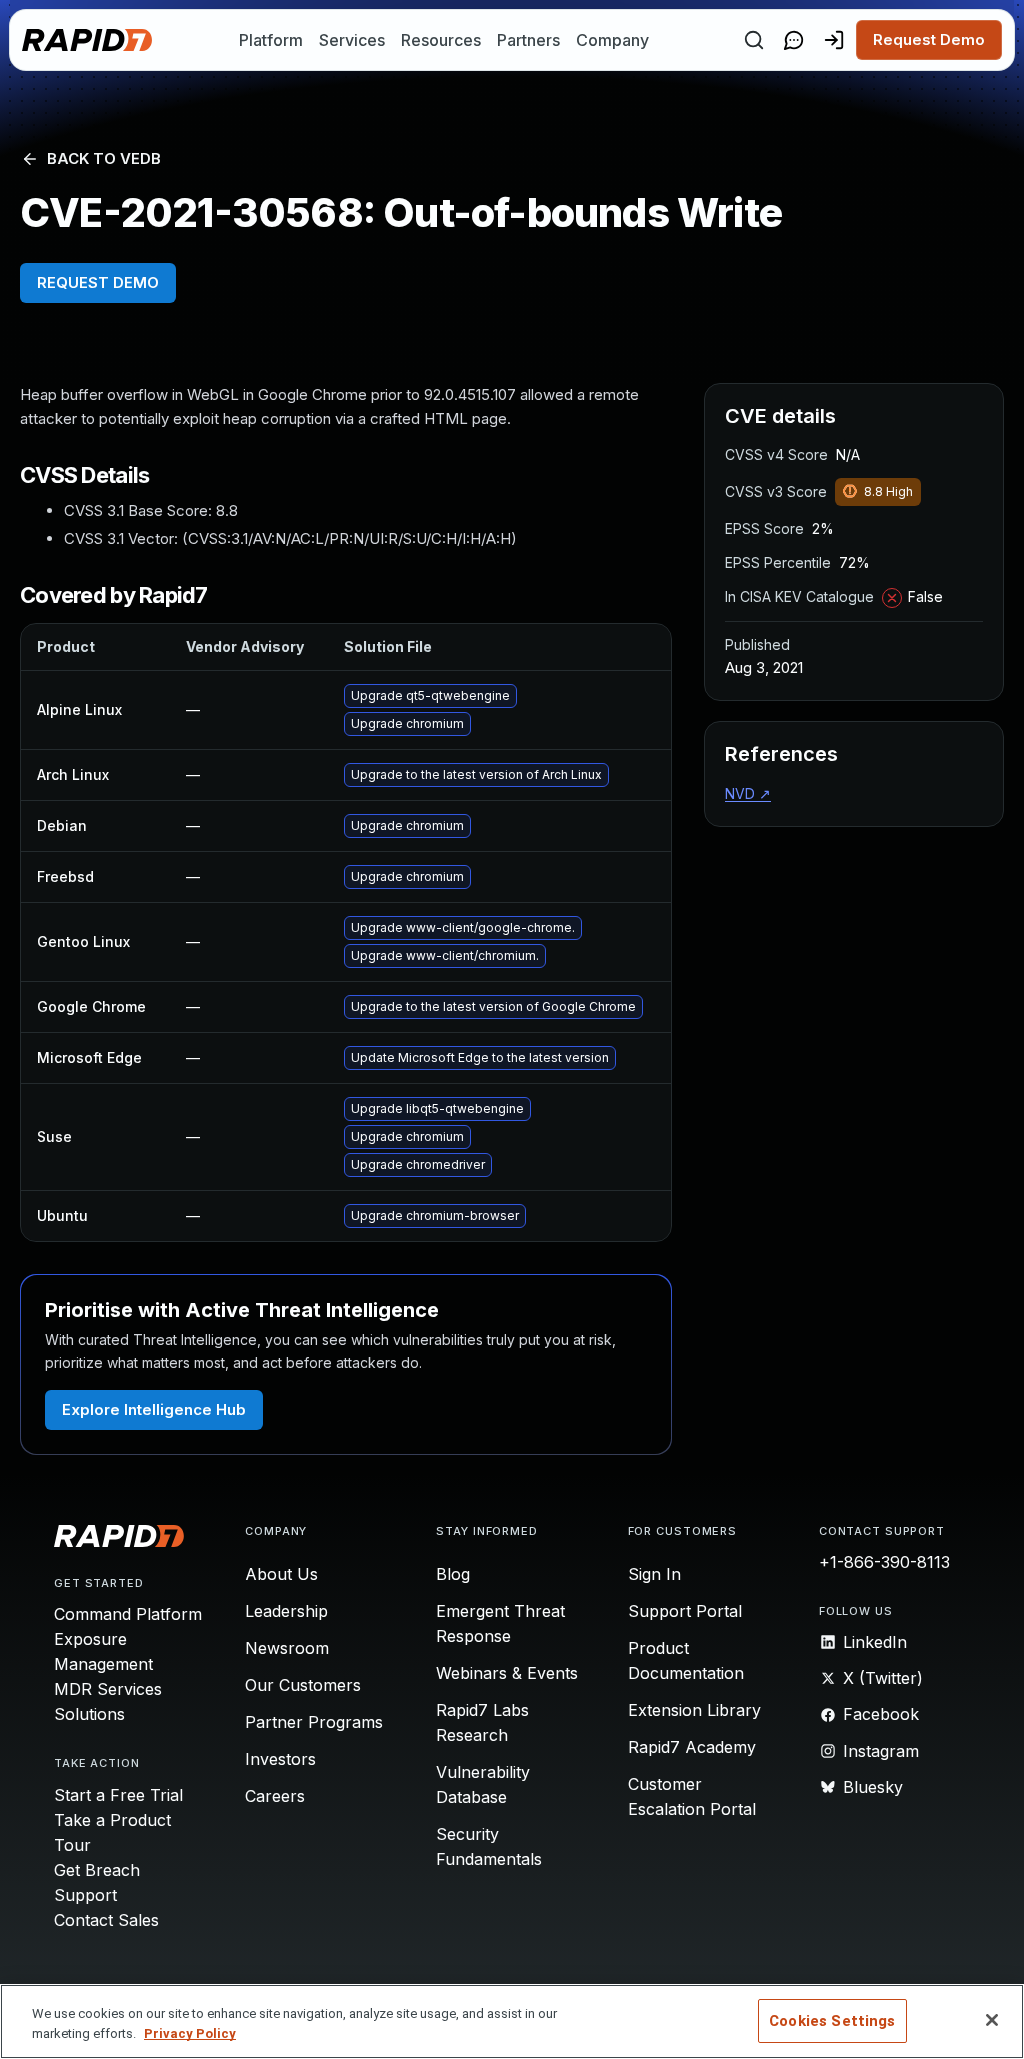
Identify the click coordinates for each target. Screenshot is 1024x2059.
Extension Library (694, 1710)
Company (612, 40)
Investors (280, 1759)
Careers (275, 1796)
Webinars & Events (507, 1673)
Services (352, 40)
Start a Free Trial (118, 1795)
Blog (453, 1574)
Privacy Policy (190, 2033)
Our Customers (303, 1685)
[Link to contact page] (794, 40)
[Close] (992, 2020)
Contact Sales (106, 1920)
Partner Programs (314, 1722)
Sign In (654, 1574)
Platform (271, 40)
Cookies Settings (832, 2021)
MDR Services (108, 1689)
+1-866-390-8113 (884, 1562)
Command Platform (128, 1614)
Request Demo (929, 39)
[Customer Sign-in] (834, 40)
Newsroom (287, 1648)
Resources (441, 40)
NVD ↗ (748, 793)
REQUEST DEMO (98, 282)
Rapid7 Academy (692, 1747)
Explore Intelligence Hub (154, 1409)
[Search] (754, 40)
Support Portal (685, 1611)
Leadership (286, 1611)
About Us (281, 1574)
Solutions (89, 1714)
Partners (528, 40)
